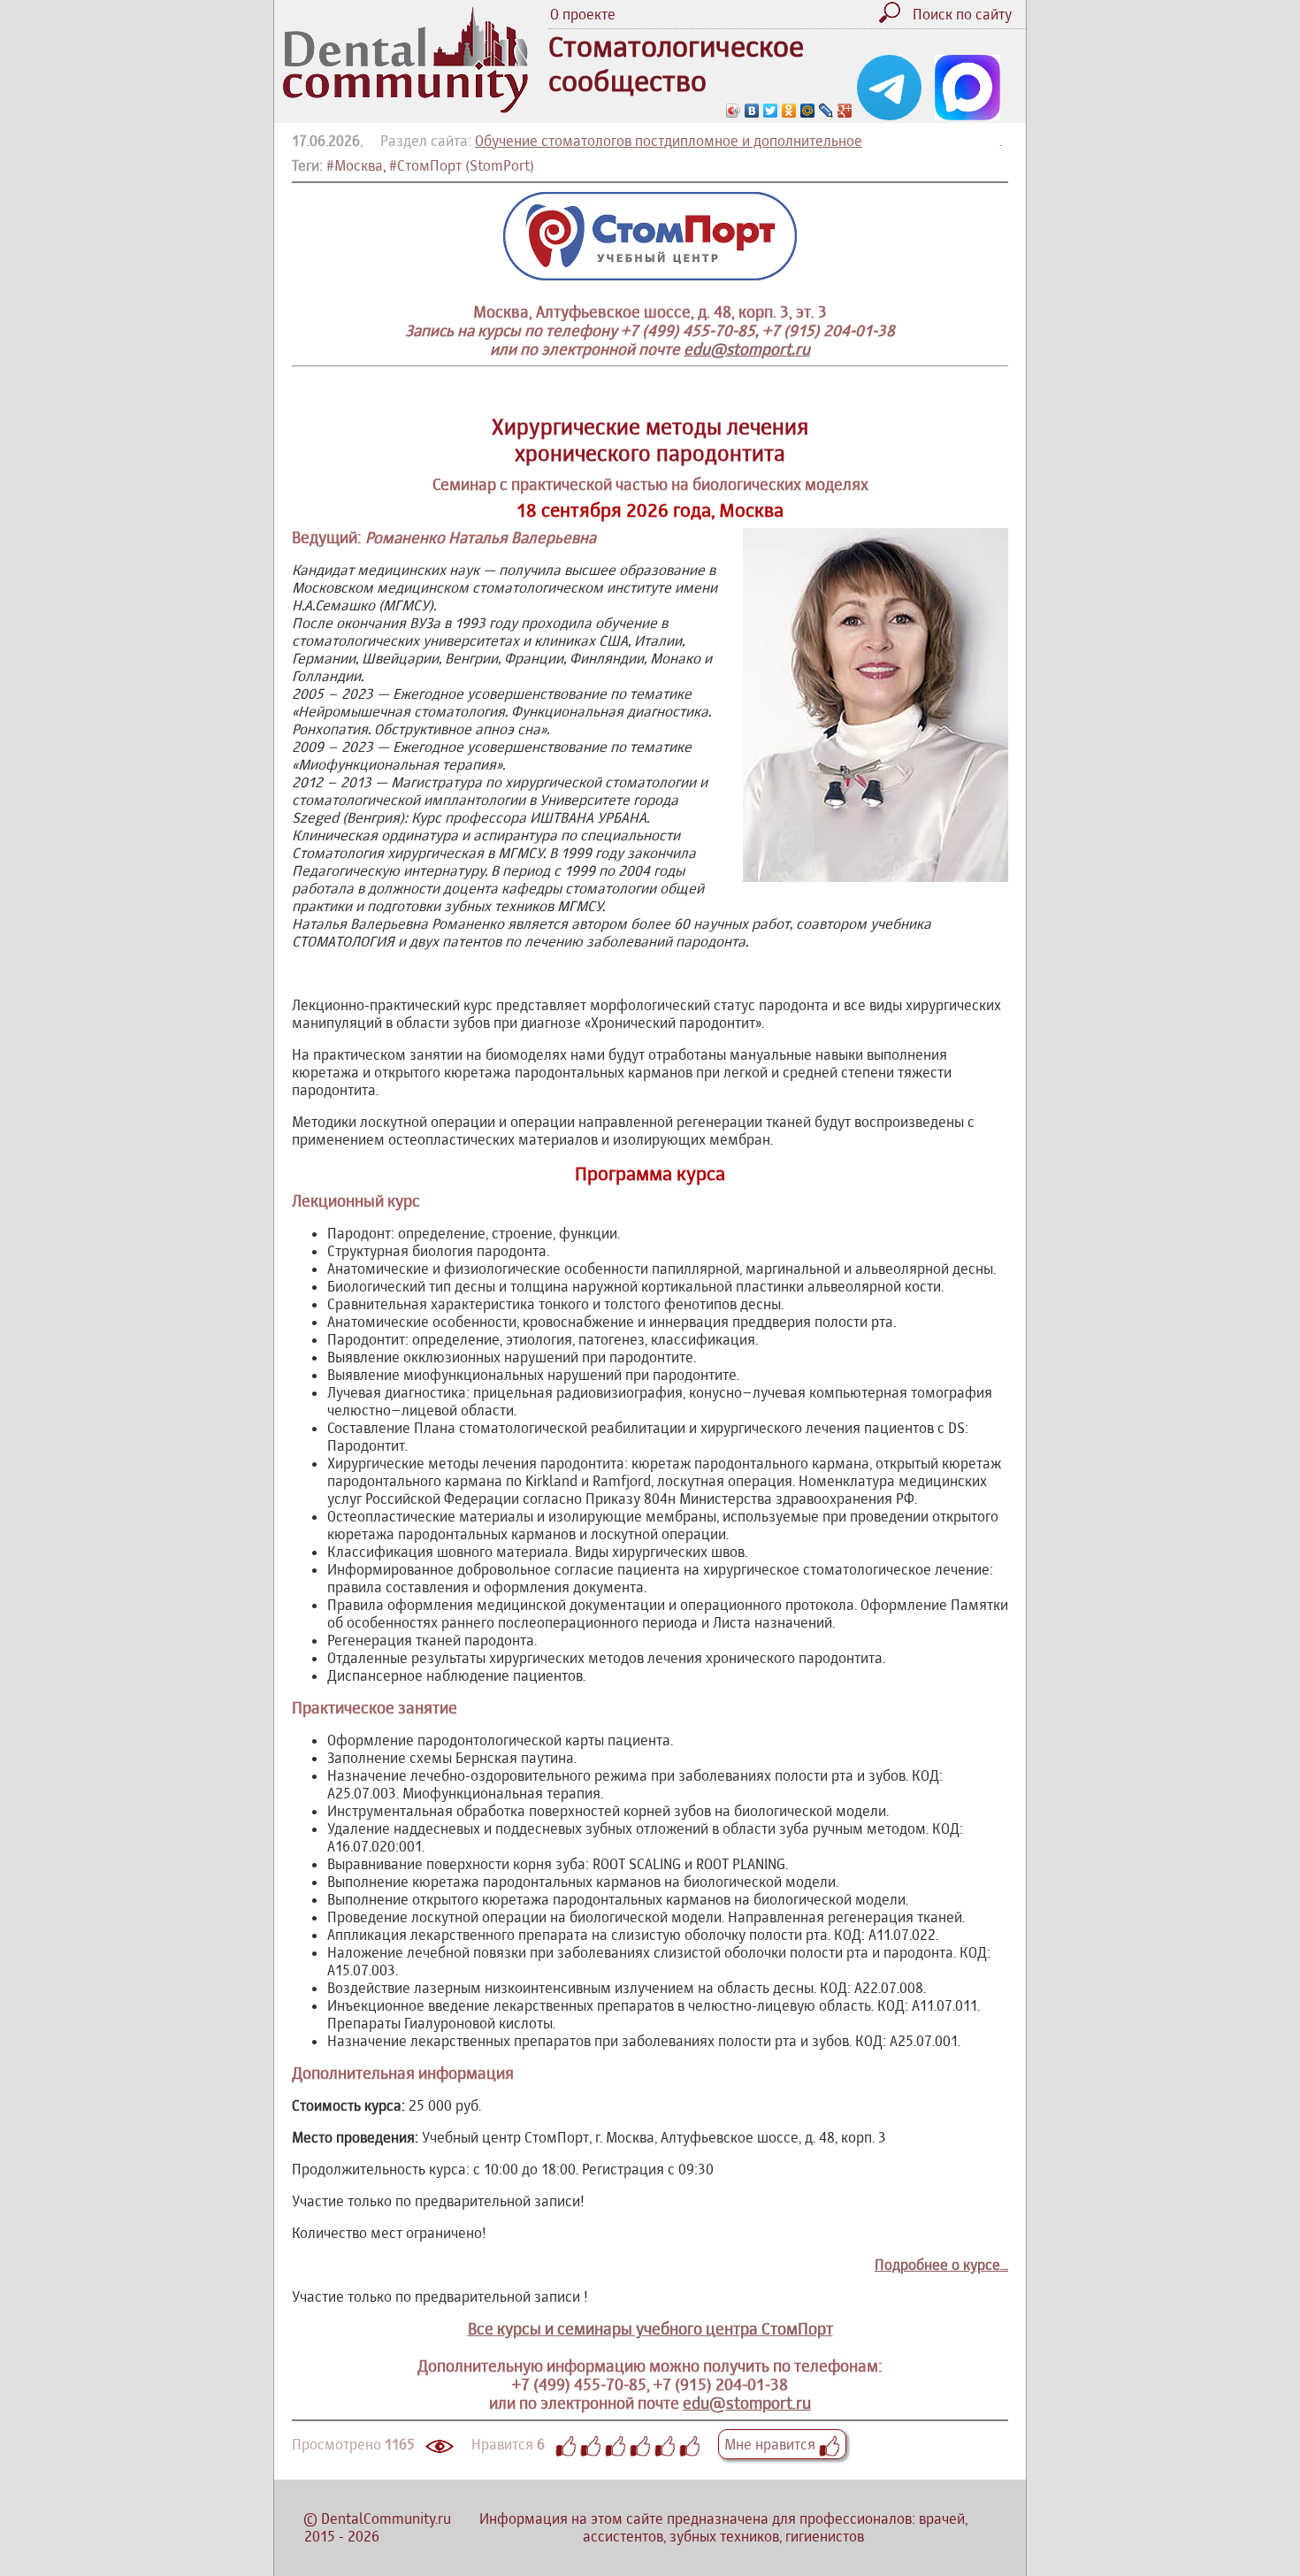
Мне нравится (772, 2444)
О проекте (583, 14)
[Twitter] (771, 111)
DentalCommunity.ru (386, 2518)
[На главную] (405, 108)
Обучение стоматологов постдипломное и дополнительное (669, 141)
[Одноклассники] (789, 111)
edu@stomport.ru (747, 349)
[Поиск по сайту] (894, 18)
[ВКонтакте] (752, 111)
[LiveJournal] (826, 111)
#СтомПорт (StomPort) (462, 165)
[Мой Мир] (808, 111)
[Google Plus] (845, 111)
